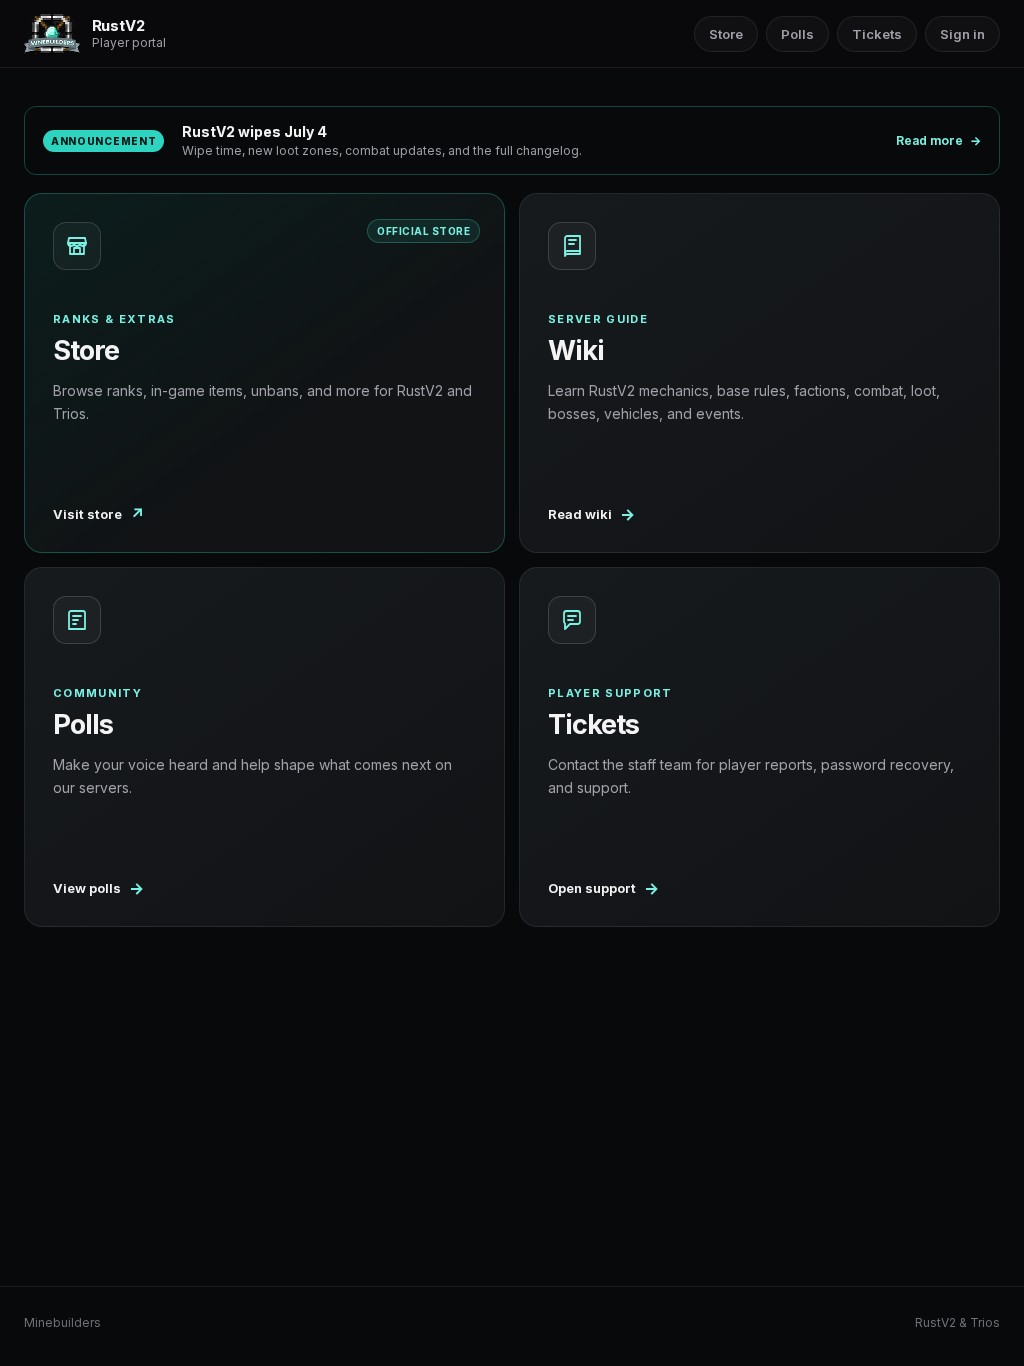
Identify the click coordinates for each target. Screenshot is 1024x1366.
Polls (797, 34)
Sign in (962, 34)
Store (726, 34)
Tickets (877, 34)
